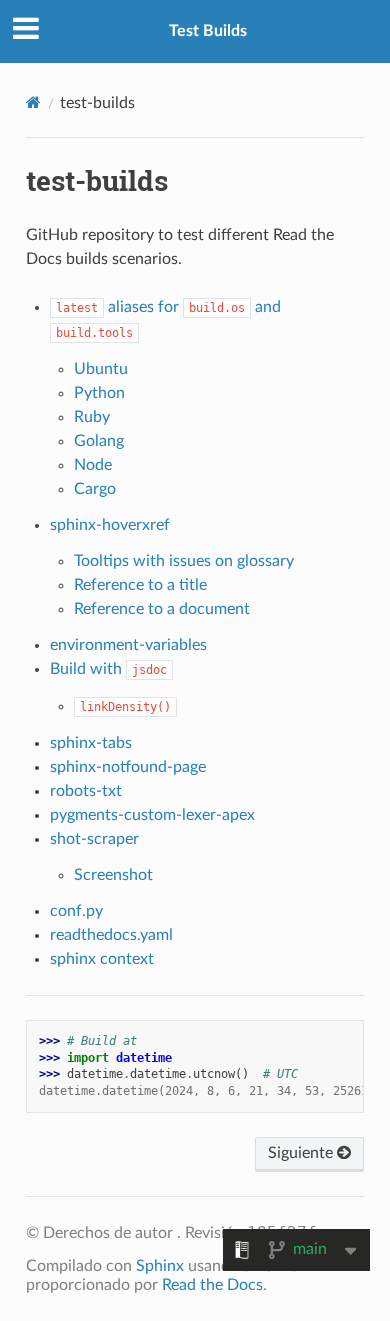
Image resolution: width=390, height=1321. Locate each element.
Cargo (95, 489)
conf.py (76, 911)
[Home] (33, 102)
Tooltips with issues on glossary (184, 561)
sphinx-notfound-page (128, 767)
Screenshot (113, 875)
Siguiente (302, 1153)
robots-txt (86, 791)
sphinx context (102, 959)
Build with (108, 669)
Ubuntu (101, 369)
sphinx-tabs (91, 743)
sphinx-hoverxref (110, 525)
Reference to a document (162, 609)
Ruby (92, 417)
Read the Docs (212, 1285)
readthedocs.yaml (111, 935)
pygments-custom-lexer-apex (152, 815)
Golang (99, 441)
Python (99, 393)
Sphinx (160, 1266)
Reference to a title (140, 585)
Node (93, 465)
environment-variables (128, 645)
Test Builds (208, 31)
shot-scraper (94, 839)
